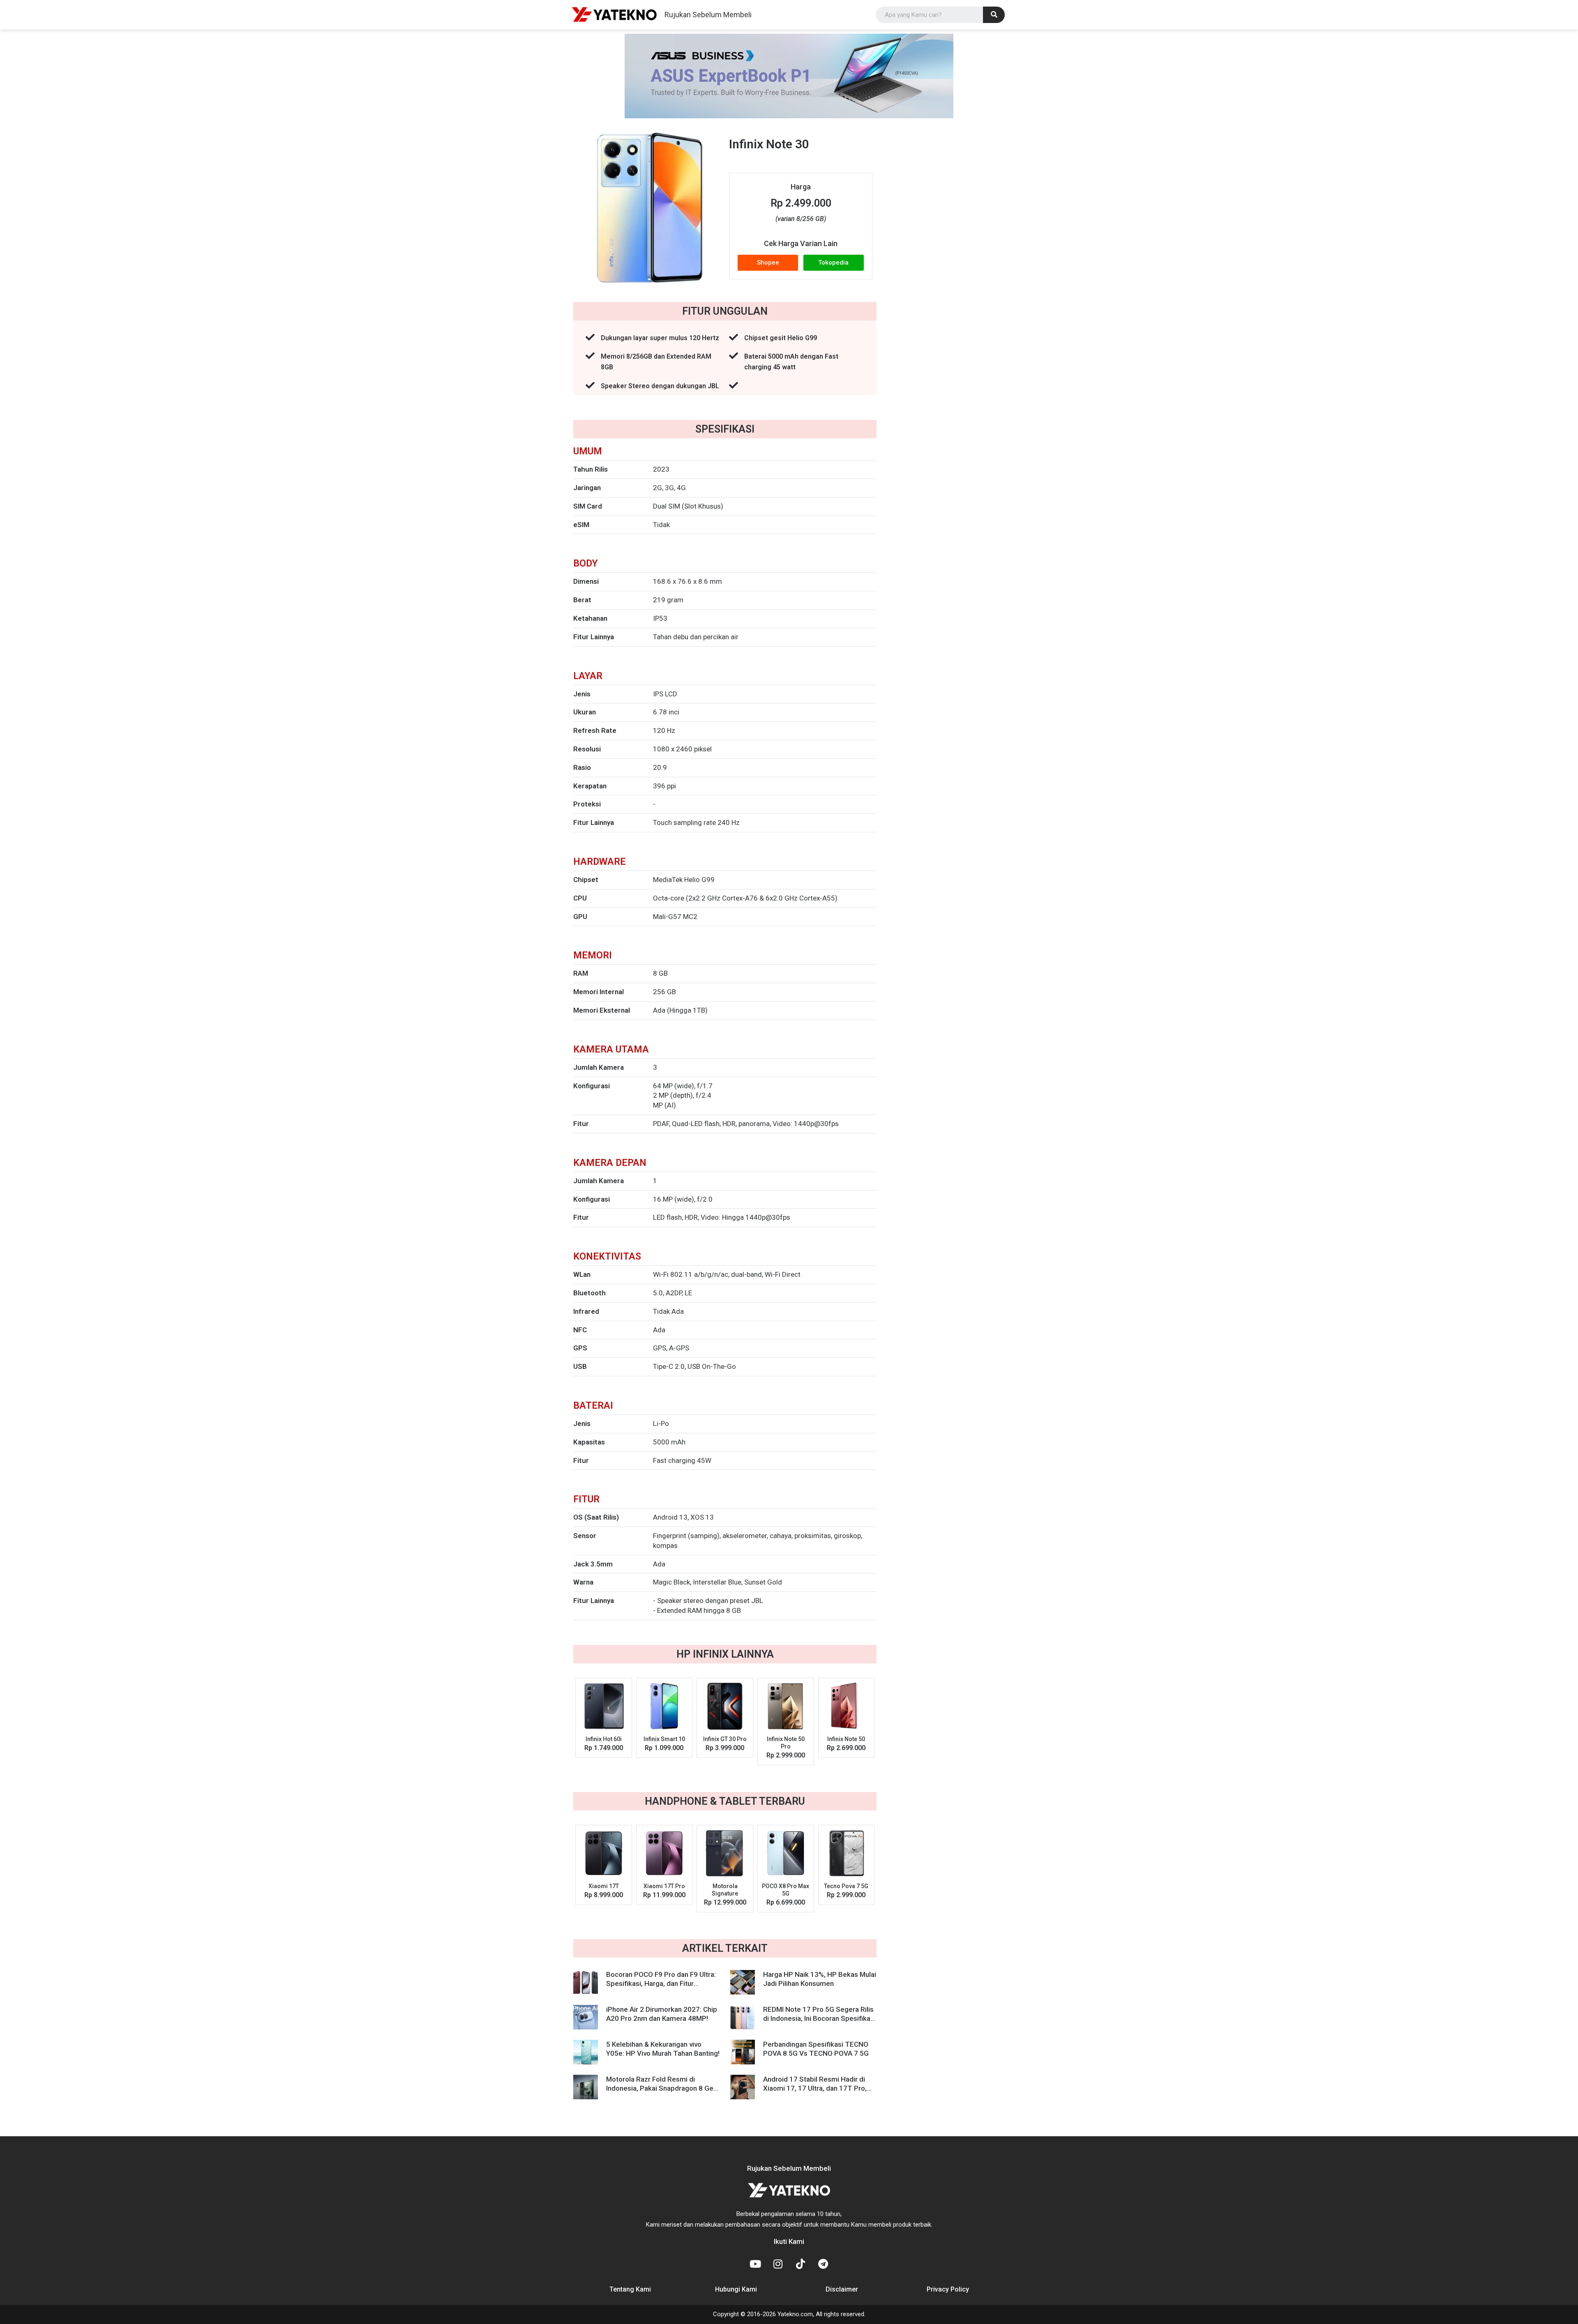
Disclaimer (842, 2289)
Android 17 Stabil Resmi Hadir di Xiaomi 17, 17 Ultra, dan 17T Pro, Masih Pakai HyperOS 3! (815, 2088)
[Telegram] (823, 2264)
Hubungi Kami (736, 2289)
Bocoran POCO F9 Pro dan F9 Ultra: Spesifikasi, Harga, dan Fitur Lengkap (661, 1983)
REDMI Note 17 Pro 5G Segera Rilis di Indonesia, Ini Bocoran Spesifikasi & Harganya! (819, 2018)
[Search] (994, 15)
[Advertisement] (951, 258)
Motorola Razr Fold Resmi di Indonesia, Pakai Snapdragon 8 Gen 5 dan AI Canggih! (662, 2088)
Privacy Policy (948, 2289)
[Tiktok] (801, 2264)
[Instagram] (778, 2264)
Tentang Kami (630, 2289)
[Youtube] (755, 2264)
